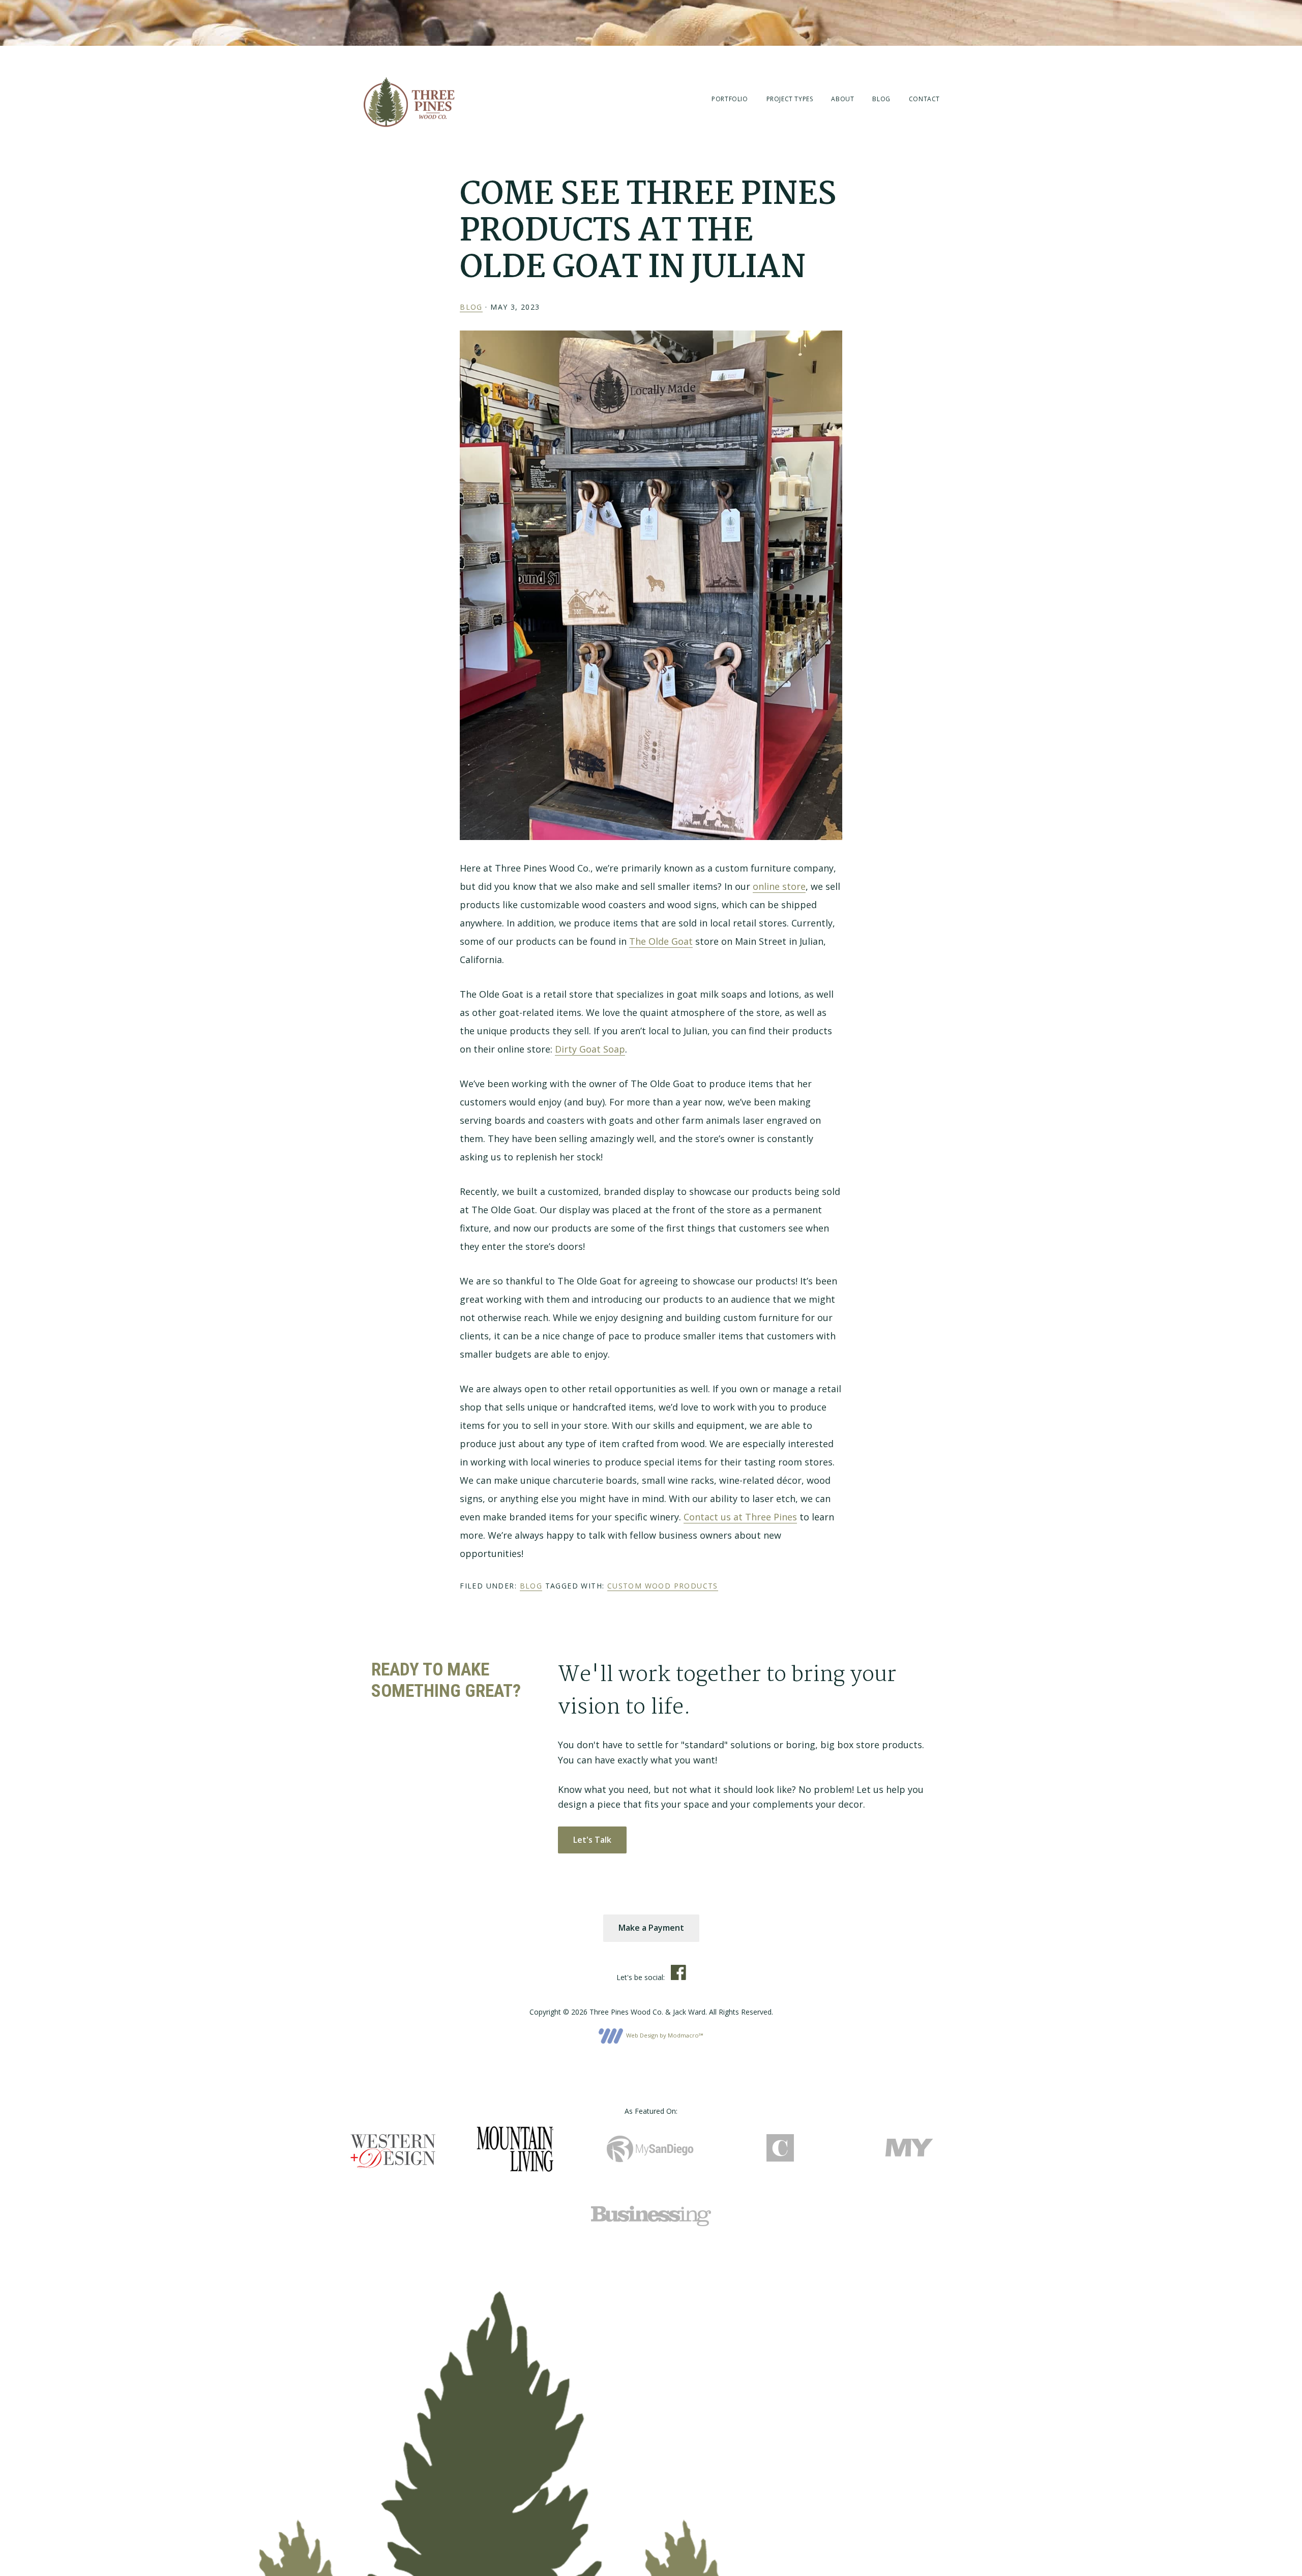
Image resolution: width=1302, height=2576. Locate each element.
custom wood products (663, 1586)
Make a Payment (651, 1928)
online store (779, 886)
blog (471, 307)
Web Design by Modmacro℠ (663, 2035)
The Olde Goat (661, 941)
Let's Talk (592, 1840)
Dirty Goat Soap (590, 1049)
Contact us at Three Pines (740, 1517)
